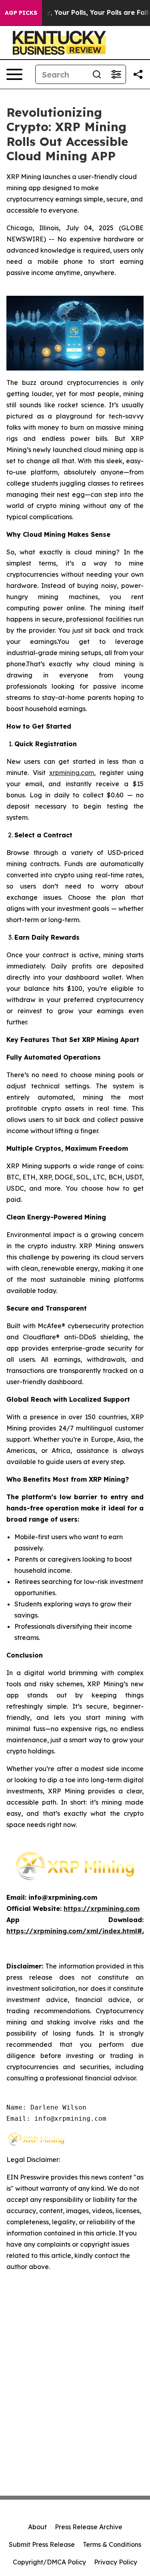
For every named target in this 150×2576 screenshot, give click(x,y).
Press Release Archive (89, 2527)
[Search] (97, 74)
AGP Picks (21, 13)
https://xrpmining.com (102, 1909)
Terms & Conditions (112, 2544)
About (37, 2527)
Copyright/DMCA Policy (49, 2562)
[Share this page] (138, 74)
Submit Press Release (42, 2544)
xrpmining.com (72, 773)
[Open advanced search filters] (116, 74)
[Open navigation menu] (14, 74)
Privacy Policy (116, 2562)
